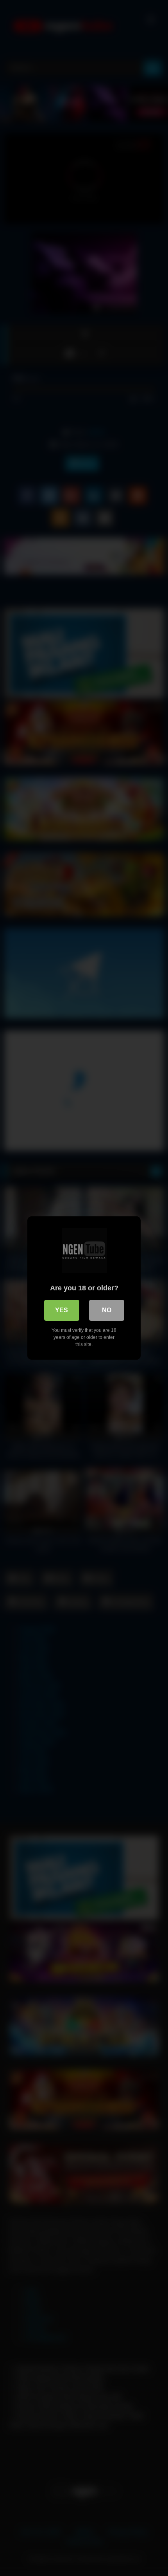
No (107, 1310)
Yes (62, 1310)
